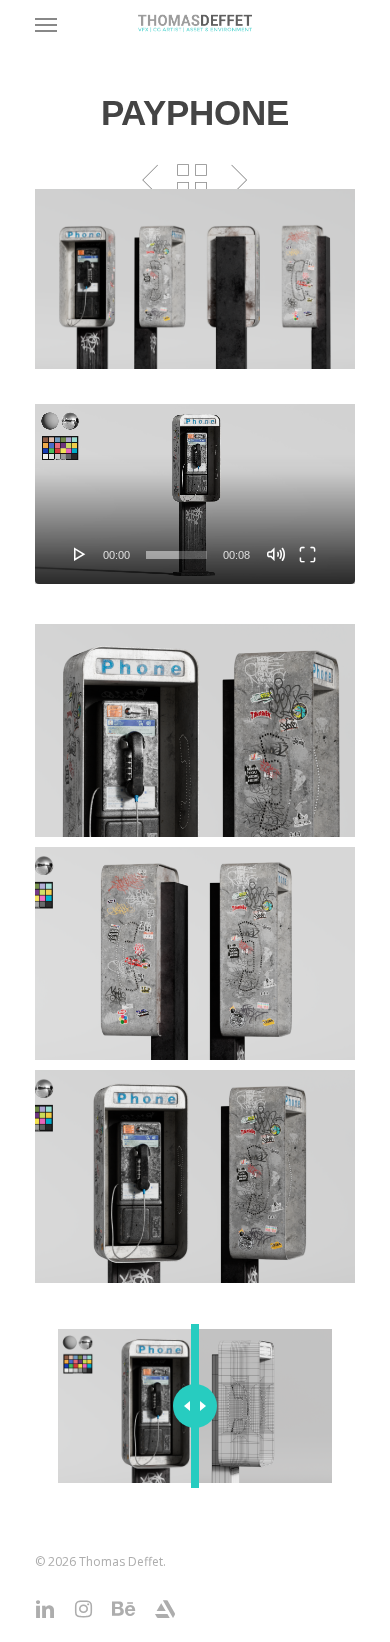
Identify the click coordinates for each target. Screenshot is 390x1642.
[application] (195, 494)
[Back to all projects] (192, 179)
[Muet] (276, 554)
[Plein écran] (307, 554)
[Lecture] (80, 554)
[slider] (176, 555)
